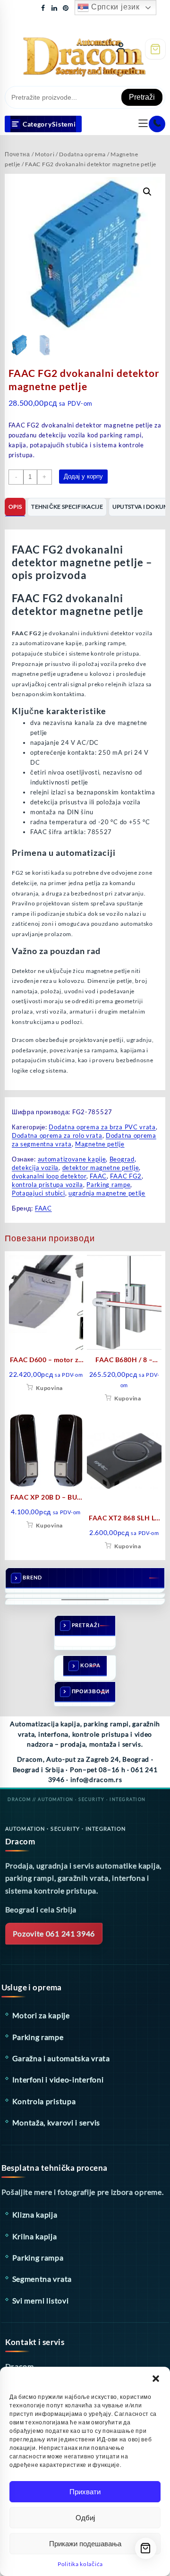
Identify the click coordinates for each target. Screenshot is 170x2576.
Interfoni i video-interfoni (58, 2079)
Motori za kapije (41, 2015)
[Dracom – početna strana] (66, 47)
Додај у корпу (83, 476)
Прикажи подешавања (85, 2544)
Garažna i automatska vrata (61, 2058)
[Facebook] (43, 8)
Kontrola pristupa (44, 2101)
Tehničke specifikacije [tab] (67, 507)
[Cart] (155, 49)
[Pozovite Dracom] (157, 124)
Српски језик (114, 7)
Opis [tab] (15, 507)
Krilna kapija (35, 2236)
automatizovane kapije (72, 1159)
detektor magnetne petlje (101, 1168)
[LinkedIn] (54, 8)
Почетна (17, 154)
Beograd (122, 1159)
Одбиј (85, 2518)
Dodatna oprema (82, 154)
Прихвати (85, 2492)
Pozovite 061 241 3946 (54, 1933)
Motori (45, 154)
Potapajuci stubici (38, 1193)
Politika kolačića (80, 2564)
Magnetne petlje (100, 1144)
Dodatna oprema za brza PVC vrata (102, 1127)
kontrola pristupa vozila (47, 1185)
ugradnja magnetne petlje (107, 1193)
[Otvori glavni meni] (143, 124)
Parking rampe (108, 1185)
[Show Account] (121, 49)
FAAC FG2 (126, 1176)
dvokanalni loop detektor (49, 1176)
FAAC (98, 1176)
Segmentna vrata (42, 2279)
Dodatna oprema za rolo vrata (57, 1135)
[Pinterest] (66, 8)
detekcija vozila (35, 1168)
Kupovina (49, 1388)
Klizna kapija (35, 2214)
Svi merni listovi (41, 2300)
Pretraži (142, 97)
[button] (156, 2379)
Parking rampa (38, 2257)
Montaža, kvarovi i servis (56, 2122)
